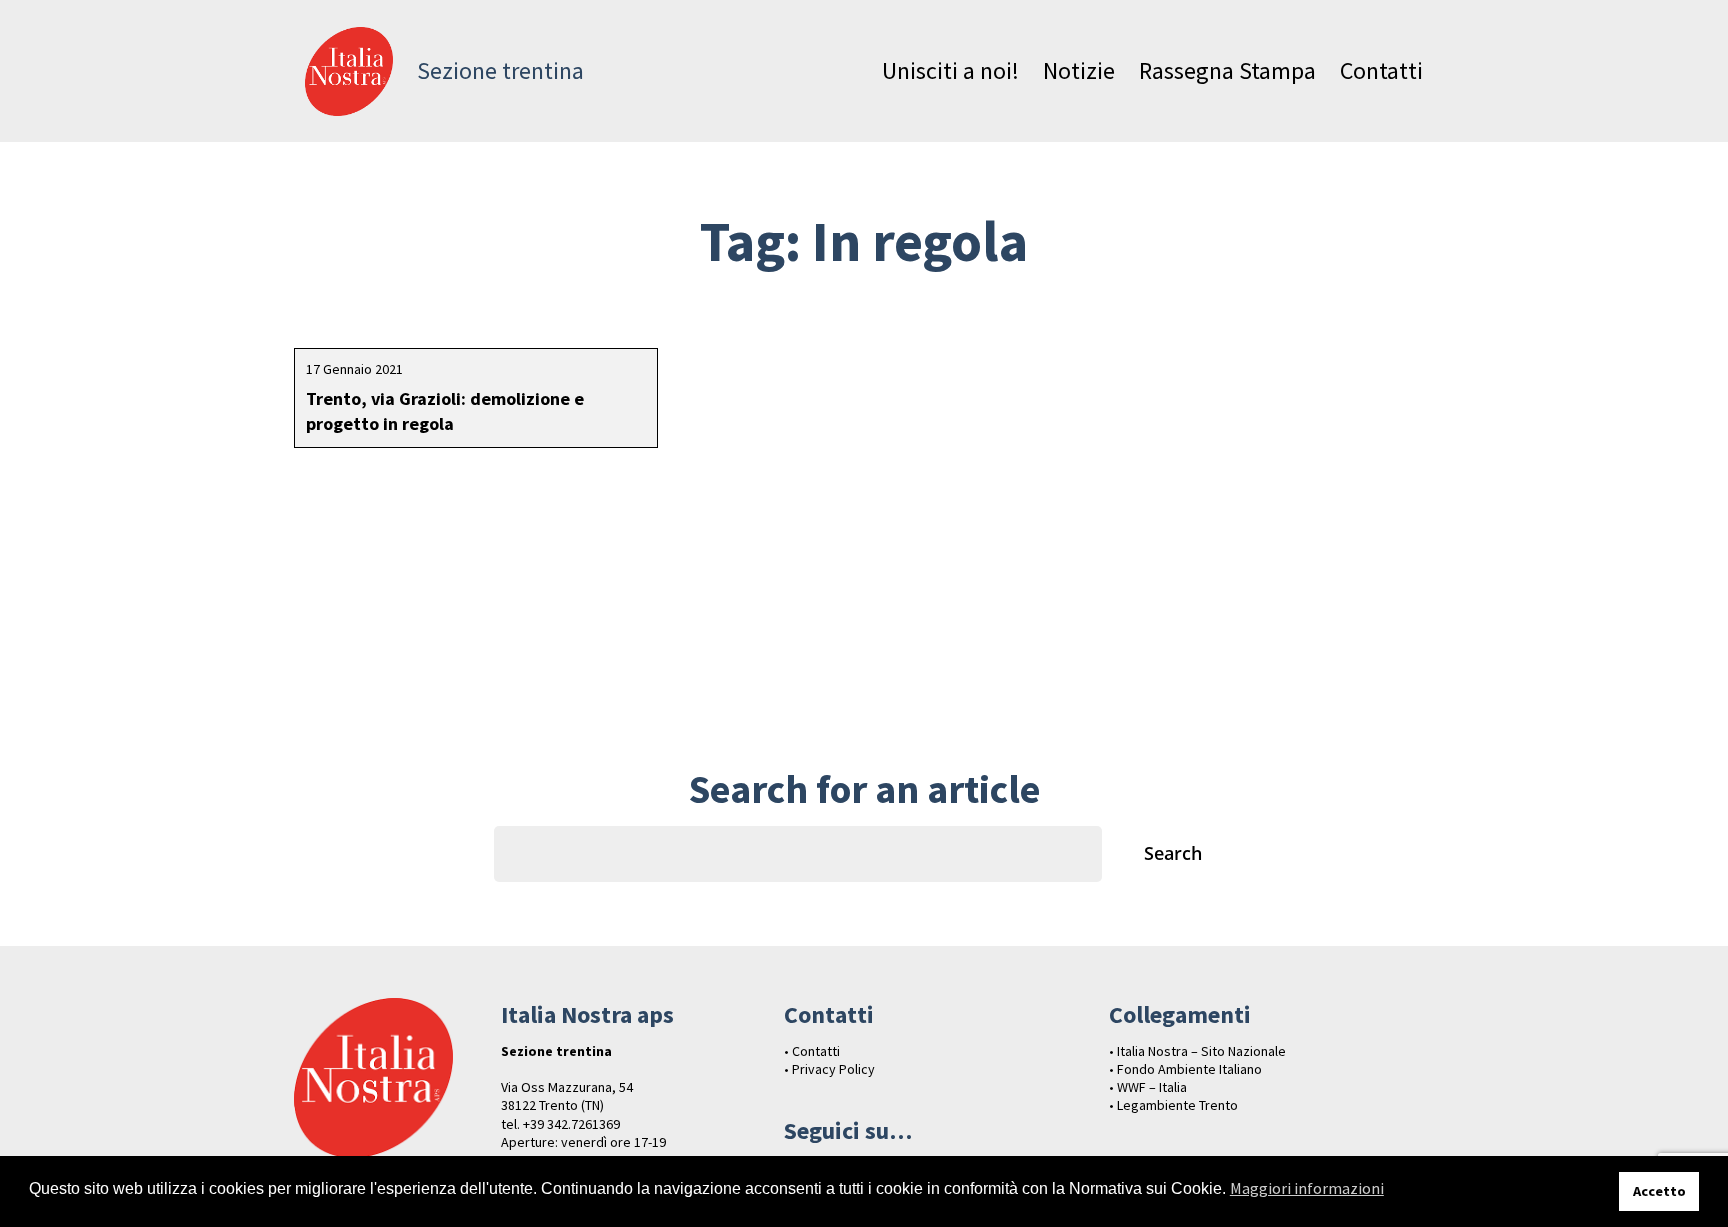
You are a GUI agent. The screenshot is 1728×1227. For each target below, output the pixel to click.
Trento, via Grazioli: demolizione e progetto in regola (445, 411)
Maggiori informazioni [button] (1307, 1188)
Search (1173, 853)
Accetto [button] (1659, 1191)
